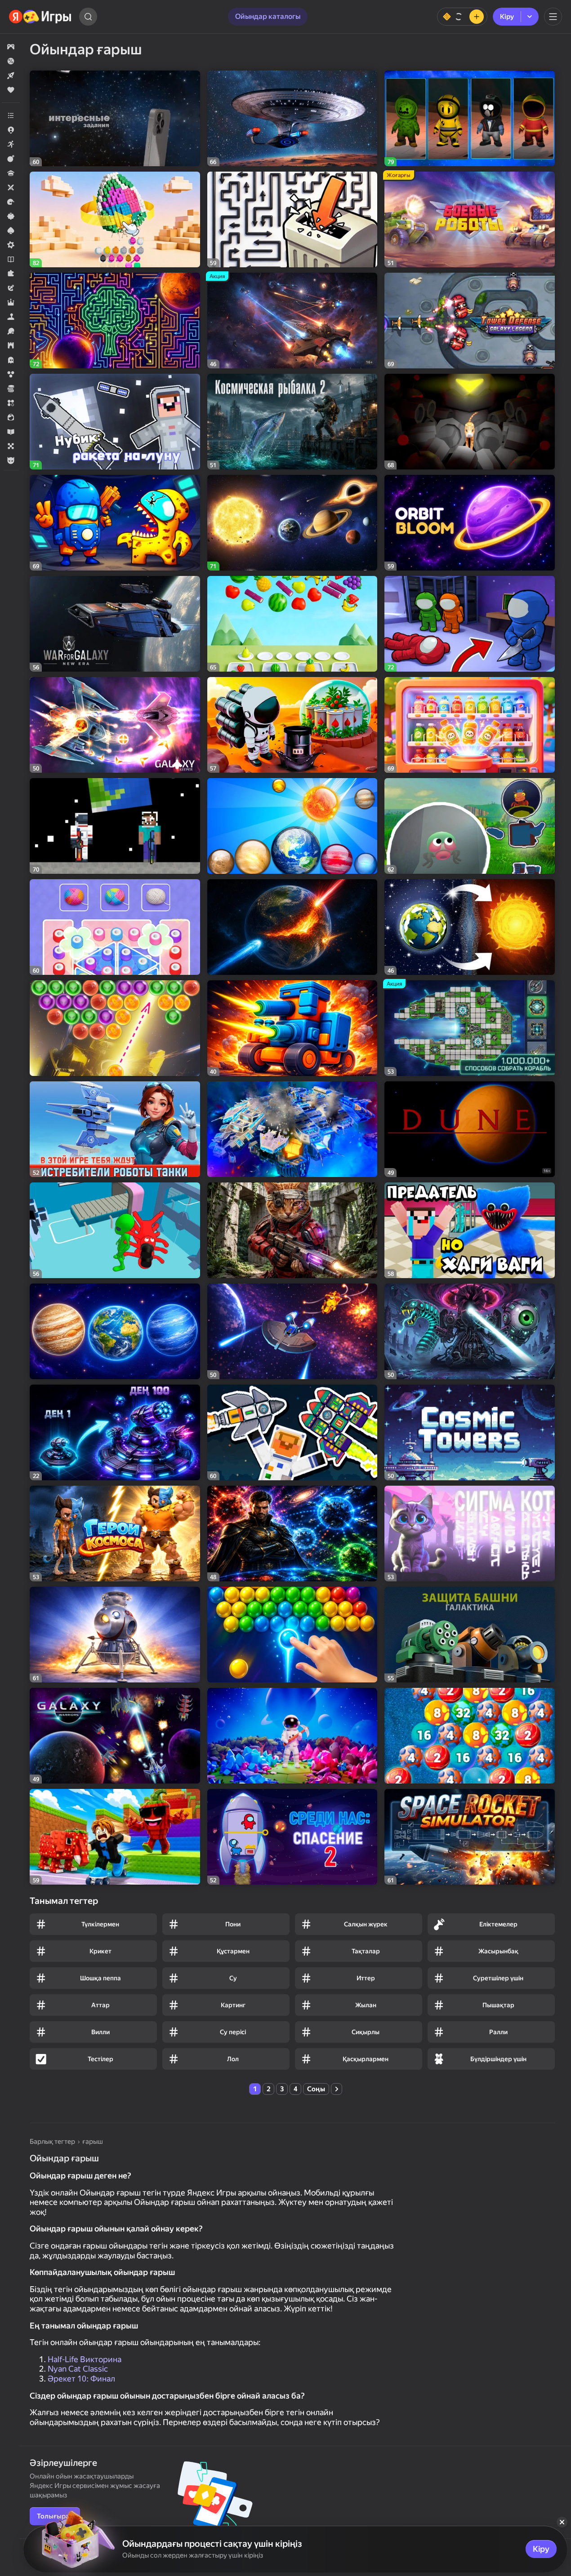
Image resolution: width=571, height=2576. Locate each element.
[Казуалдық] (11, 216)
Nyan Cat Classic (78, 2369)
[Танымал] (11, 90)
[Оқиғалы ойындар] (11, 288)
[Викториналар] (11, 173)
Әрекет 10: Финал (81, 2379)
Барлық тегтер (52, 2142)
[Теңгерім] (462, 17)
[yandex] (40, 17)
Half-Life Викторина (85, 2359)
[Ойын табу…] (88, 17)
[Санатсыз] (11, 115)
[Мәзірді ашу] (553, 17)
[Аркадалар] (11, 144)
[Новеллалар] (11, 259)
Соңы (316, 2089)
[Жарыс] (11, 202)
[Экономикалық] (11, 389)
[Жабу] (562, 2522)
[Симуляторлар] (11, 317)
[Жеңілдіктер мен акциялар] (11, 61)
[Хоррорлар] (11, 360)
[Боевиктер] (11, 159)
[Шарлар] (11, 374)
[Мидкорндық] (11, 245)
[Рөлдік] (11, 302)
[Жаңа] (11, 75)
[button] (11, 47)
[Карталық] (11, 230)
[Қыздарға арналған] (11, 417)
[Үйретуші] (11, 432)
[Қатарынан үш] (11, 403)
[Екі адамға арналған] (11, 187)
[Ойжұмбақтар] (11, 274)
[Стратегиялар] (11, 345)
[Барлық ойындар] (11, 47)
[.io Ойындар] (11, 130)
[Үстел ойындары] (11, 446)
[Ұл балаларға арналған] (11, 460)
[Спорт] (11, 331)
